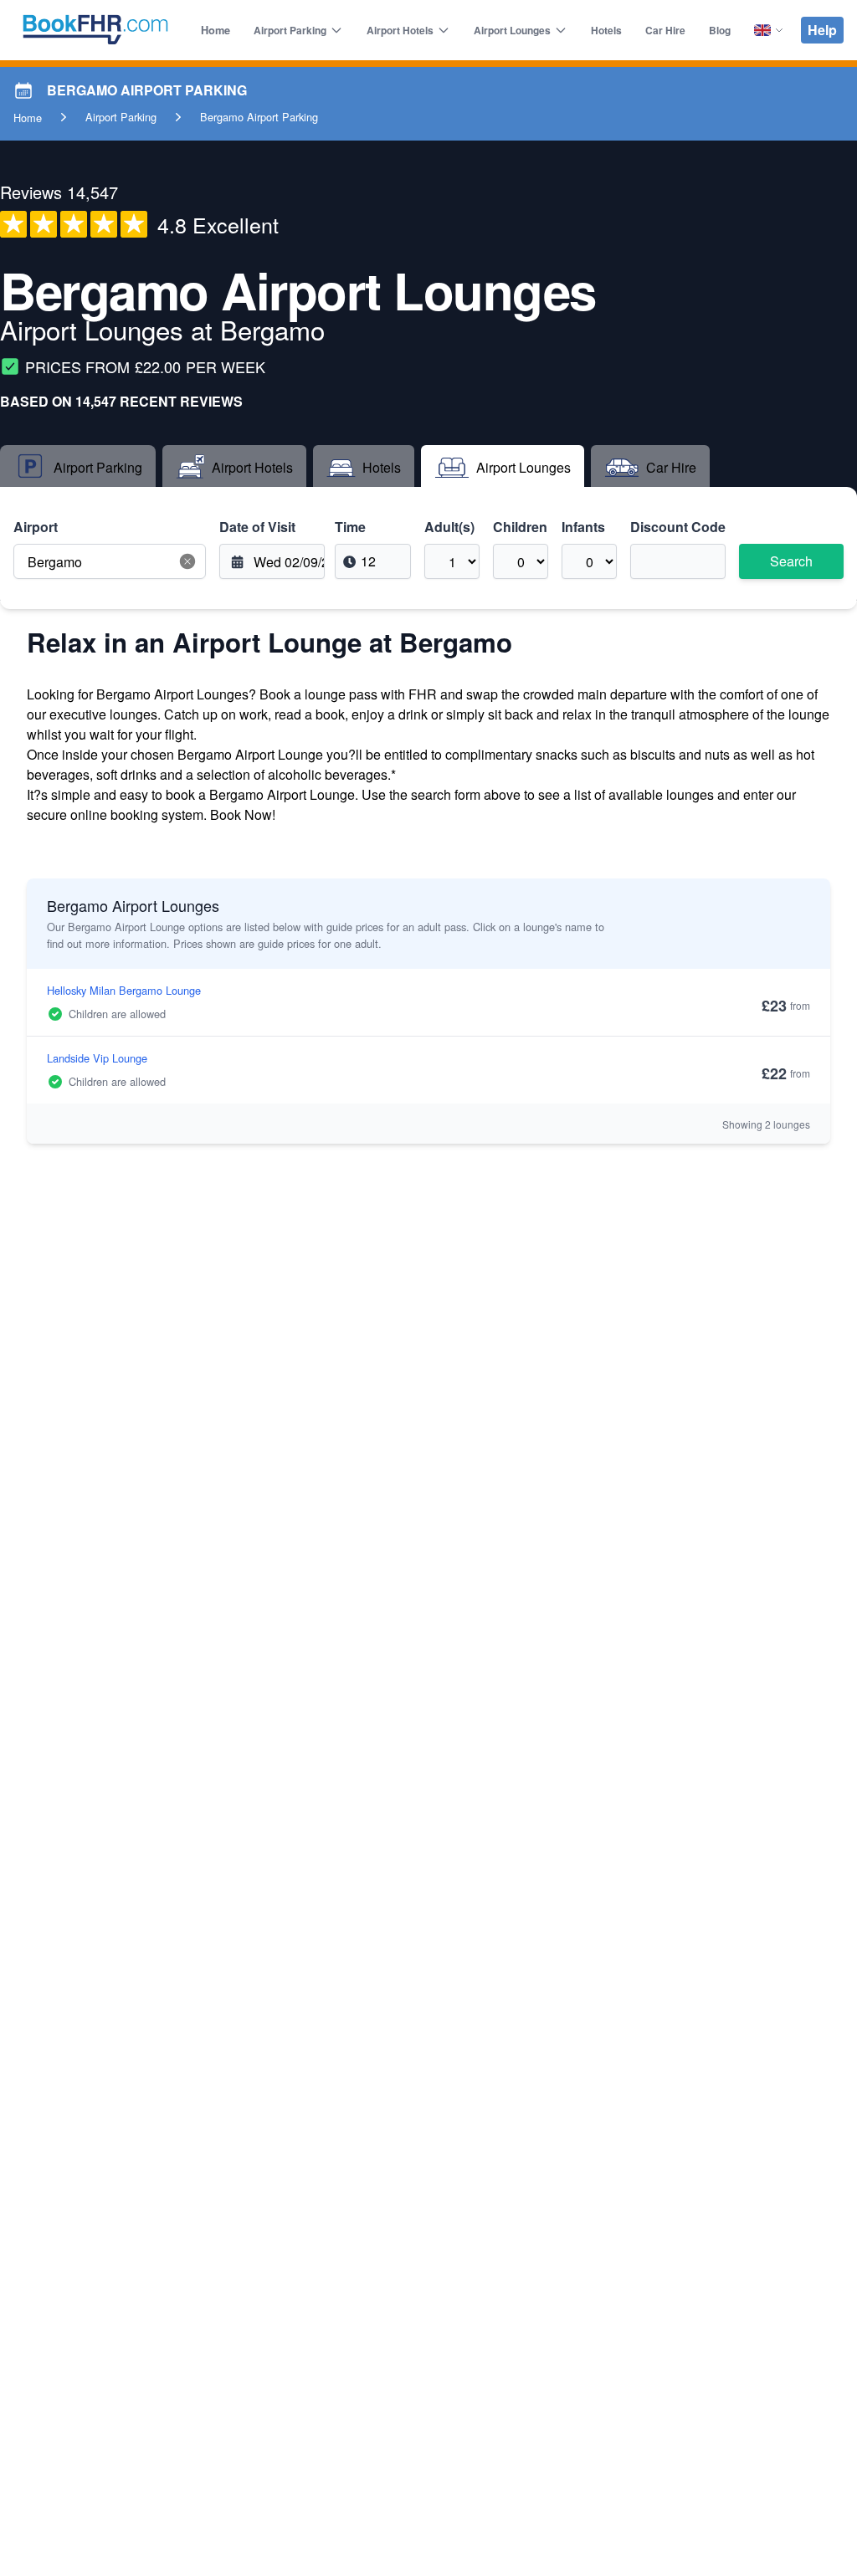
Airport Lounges (512, 30)
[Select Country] (769, 30)
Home (216, 30)
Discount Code (678, 527)
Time (350, 527)
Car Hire (665, 30)
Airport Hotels (400, 30)
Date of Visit (257, 527)
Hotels (606, 30)
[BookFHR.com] (95, 30)
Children (520, 527)
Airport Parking (290, 30)
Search (791, 561)
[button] (187, 561)
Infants (583, 527)
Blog (720, 30)
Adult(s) (449, 527)
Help (822, 30)
